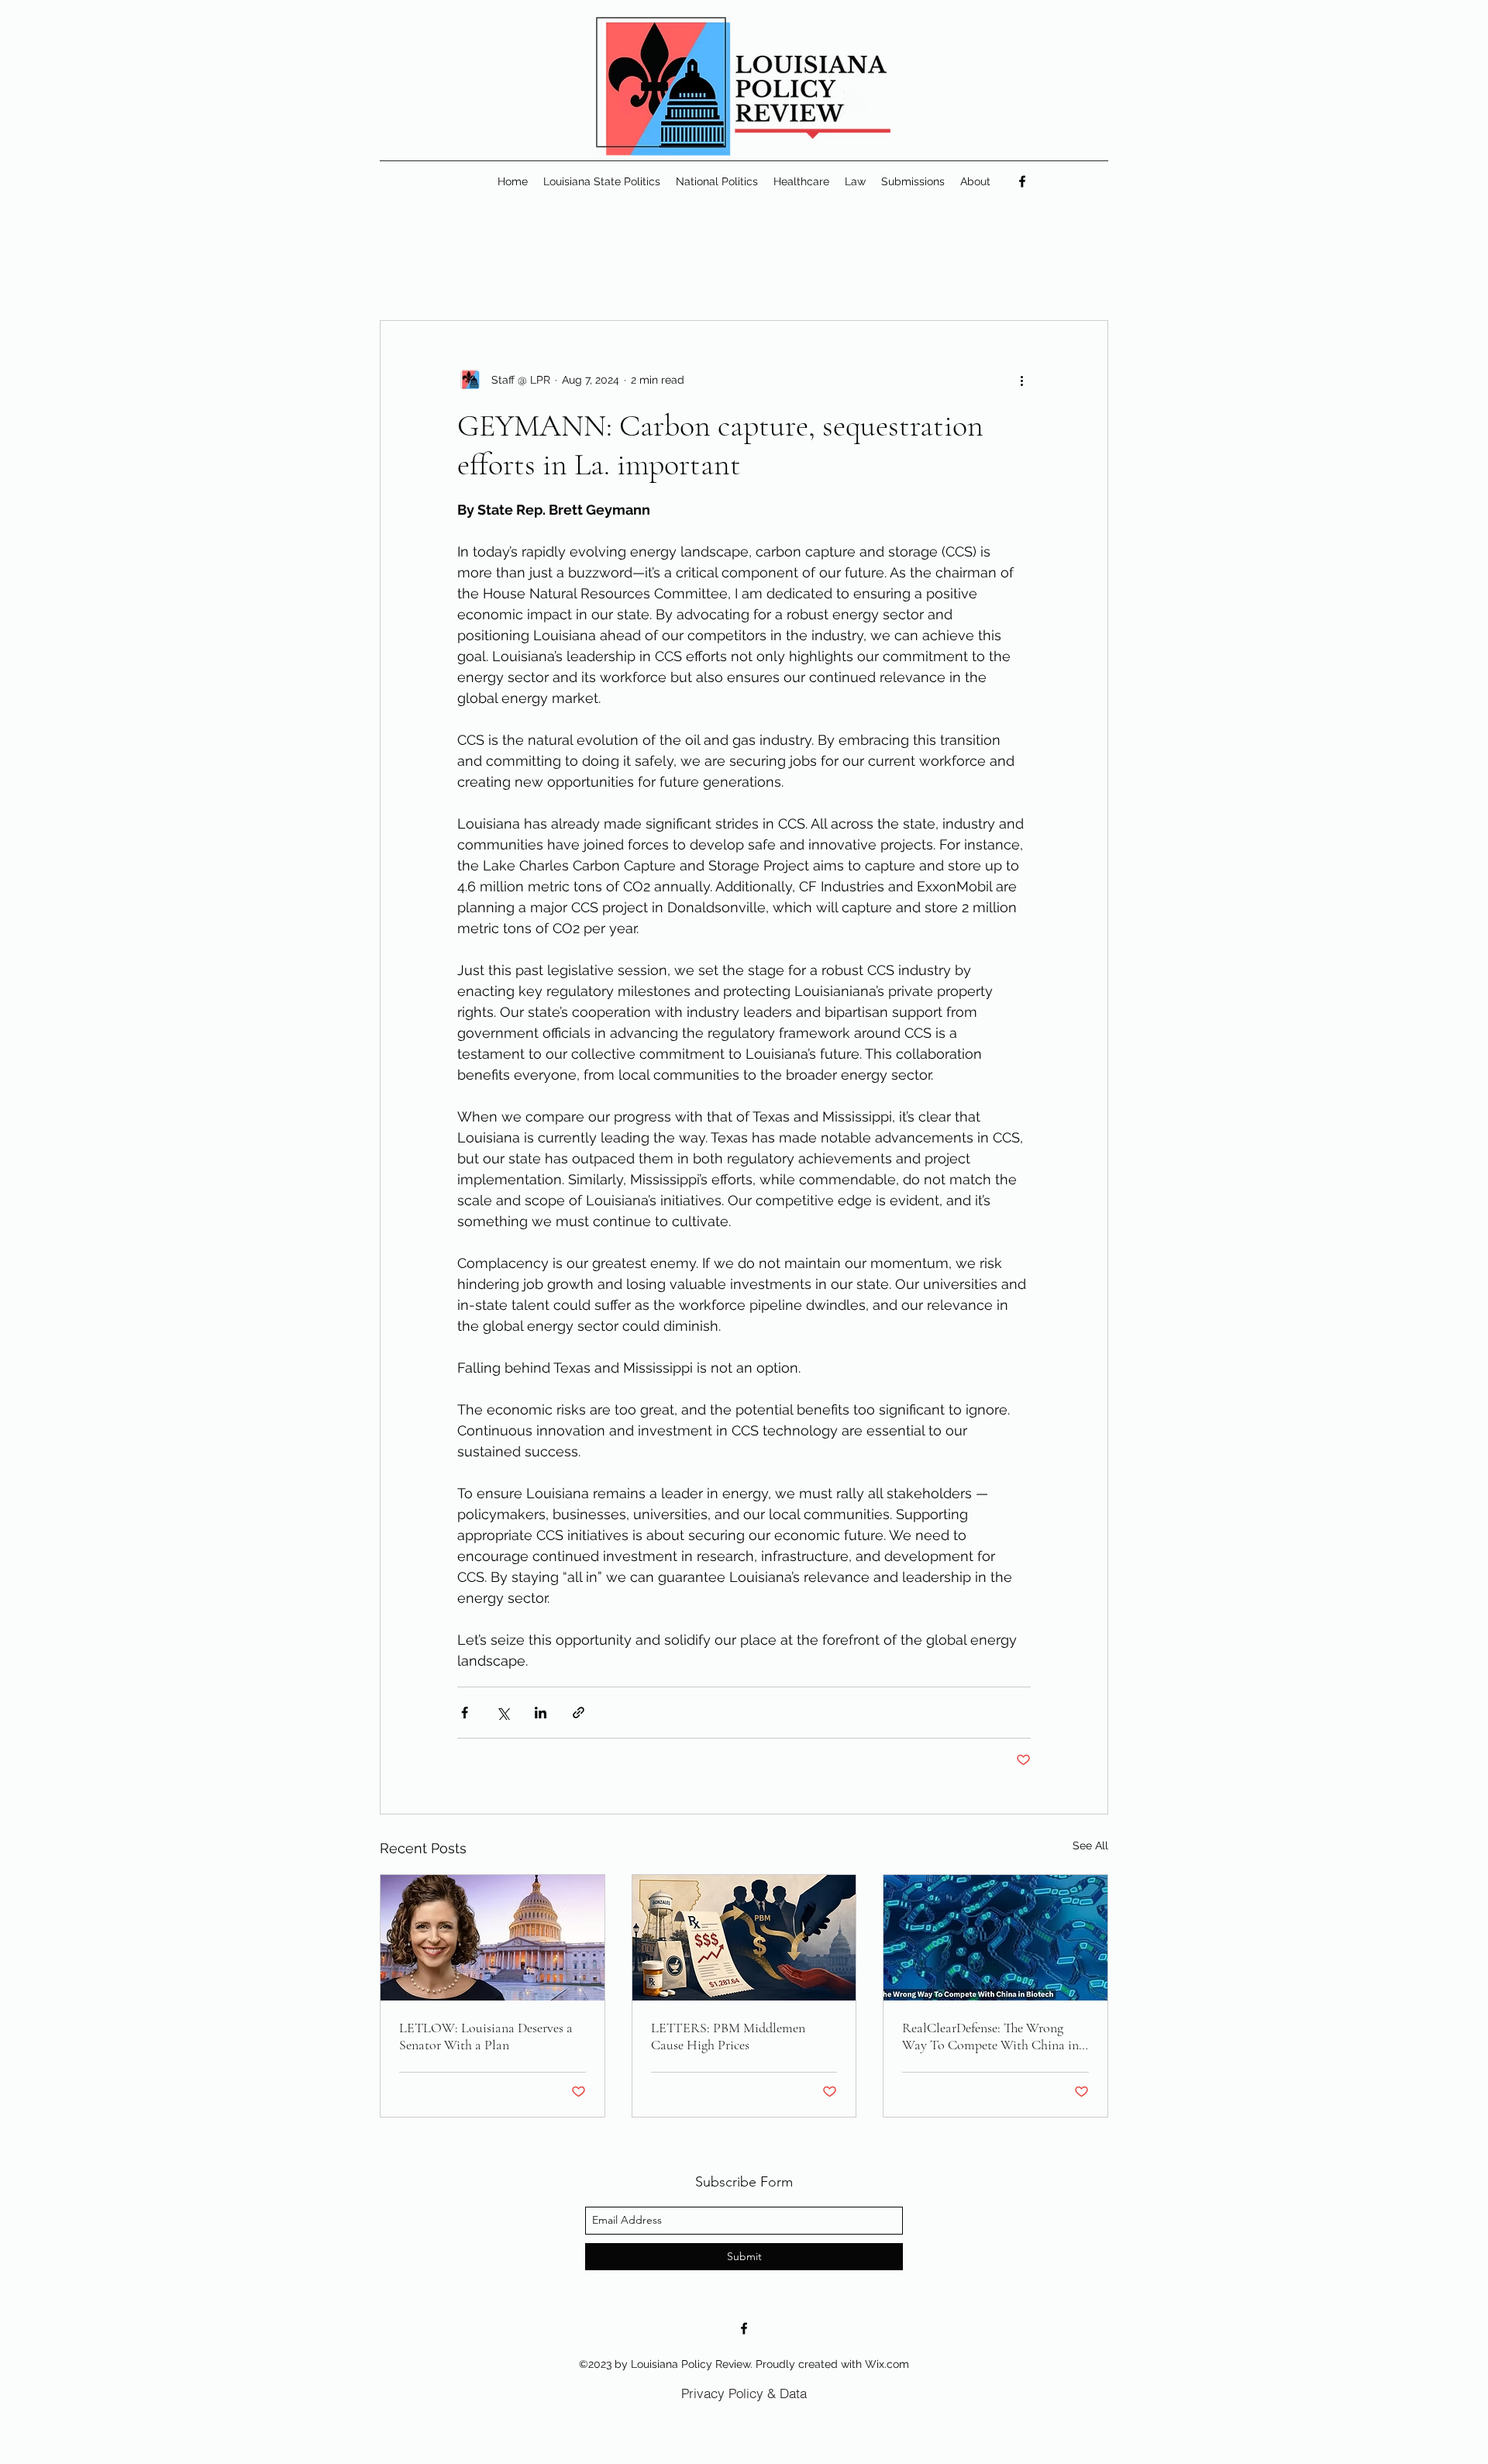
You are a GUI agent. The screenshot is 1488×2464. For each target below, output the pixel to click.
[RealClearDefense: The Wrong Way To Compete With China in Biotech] (995, 1938)
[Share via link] (579, 1713)
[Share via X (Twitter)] (503, 1713)
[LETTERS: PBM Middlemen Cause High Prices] (744, 1938)
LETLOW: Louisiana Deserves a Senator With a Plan (486, 2036)
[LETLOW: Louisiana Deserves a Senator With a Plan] (493, 1938)
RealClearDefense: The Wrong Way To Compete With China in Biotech (990, 2036)
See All (1090, 1845)
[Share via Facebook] (465, 1713)
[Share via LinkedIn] (541, 1713)
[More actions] (1021, 380)
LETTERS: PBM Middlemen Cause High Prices (728, 2036)
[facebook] (1022, 181)
